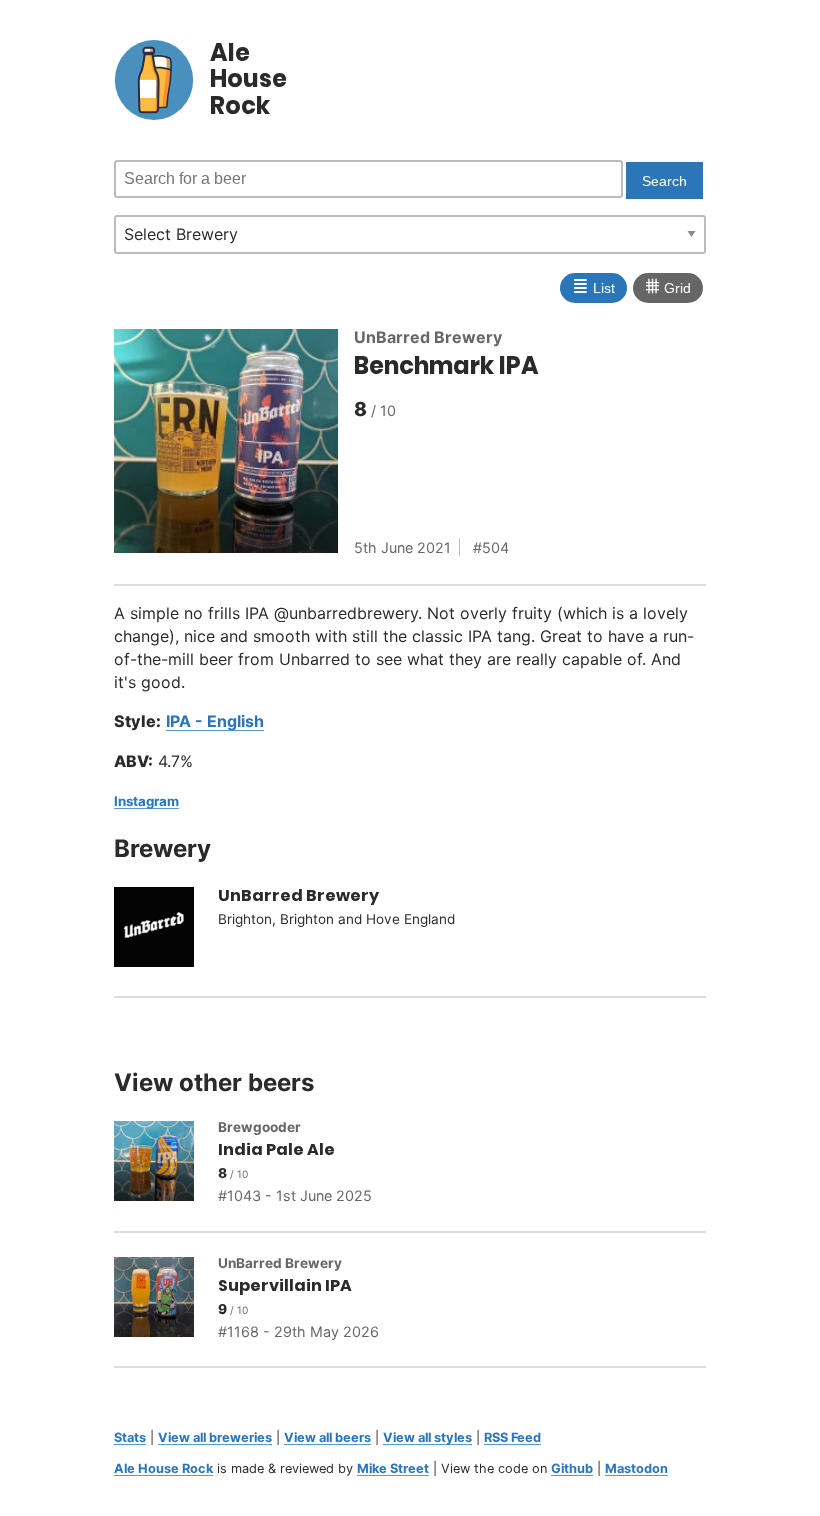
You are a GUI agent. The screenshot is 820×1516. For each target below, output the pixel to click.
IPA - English (215, 721)
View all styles (427, 1437)
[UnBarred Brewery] (166, 930)
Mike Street (393, 1468)
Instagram (146, 801)
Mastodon (636, 1468)
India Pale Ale (276, 1149)
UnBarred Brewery (428, 337)
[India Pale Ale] (166, 1164)
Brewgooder (259, 1127)
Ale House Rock (163, 1468)
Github (572, 1468)
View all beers (327, 1437)
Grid (668, 286)
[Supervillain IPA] (166, 1300)
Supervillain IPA (285, 1285)
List (593, 286)
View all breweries (215, 1437)
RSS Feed (512, 1437)
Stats (130, 1437)
